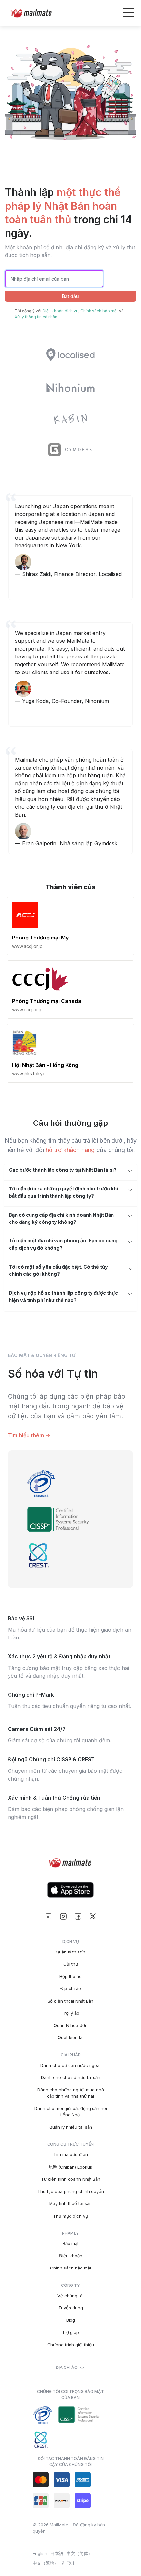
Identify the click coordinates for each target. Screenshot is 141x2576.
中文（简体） (79, 2553)
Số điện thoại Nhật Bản (70, 2001)
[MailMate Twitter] (93, 1916)
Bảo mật (71, 2243)
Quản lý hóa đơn (71, 2025)
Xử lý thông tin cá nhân (36, 317)
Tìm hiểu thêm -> (29, 1435)
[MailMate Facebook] (78, 1916)
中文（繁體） (46, 2563)
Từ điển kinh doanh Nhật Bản (71, 2179)
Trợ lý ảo (70, 2013)
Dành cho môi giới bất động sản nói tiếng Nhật (71, 2112)
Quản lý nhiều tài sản (71, 2127)
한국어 (68, 2563)
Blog (71, 2320)
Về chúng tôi (70, 2296)
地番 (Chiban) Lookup (70, 2167)
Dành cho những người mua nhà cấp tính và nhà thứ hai (71, 2093)
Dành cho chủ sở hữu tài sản (71, 2077)
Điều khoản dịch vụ (60, 311)
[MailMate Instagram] (63, 1916)
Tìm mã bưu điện (71, 2154)
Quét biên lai (71, 2037)
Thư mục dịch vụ (70, 2216)
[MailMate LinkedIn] (48, 1916)
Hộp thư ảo (70, 1976)
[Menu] (129, 13)
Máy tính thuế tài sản (70, 2203)
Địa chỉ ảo (71, 1988)
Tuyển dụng (71, 2308)
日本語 (57, 2553)
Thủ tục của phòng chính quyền (71, 2191)
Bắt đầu (70, 296)
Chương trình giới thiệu (71, 2345)
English (40, 2553)
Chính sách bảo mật (99, 311)
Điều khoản (71, 2256)
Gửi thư (71, 1964)
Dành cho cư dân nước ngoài (70, 2065)
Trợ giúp (70, 2332)
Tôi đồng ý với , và (69, 314)
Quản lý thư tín (70, 1952)
